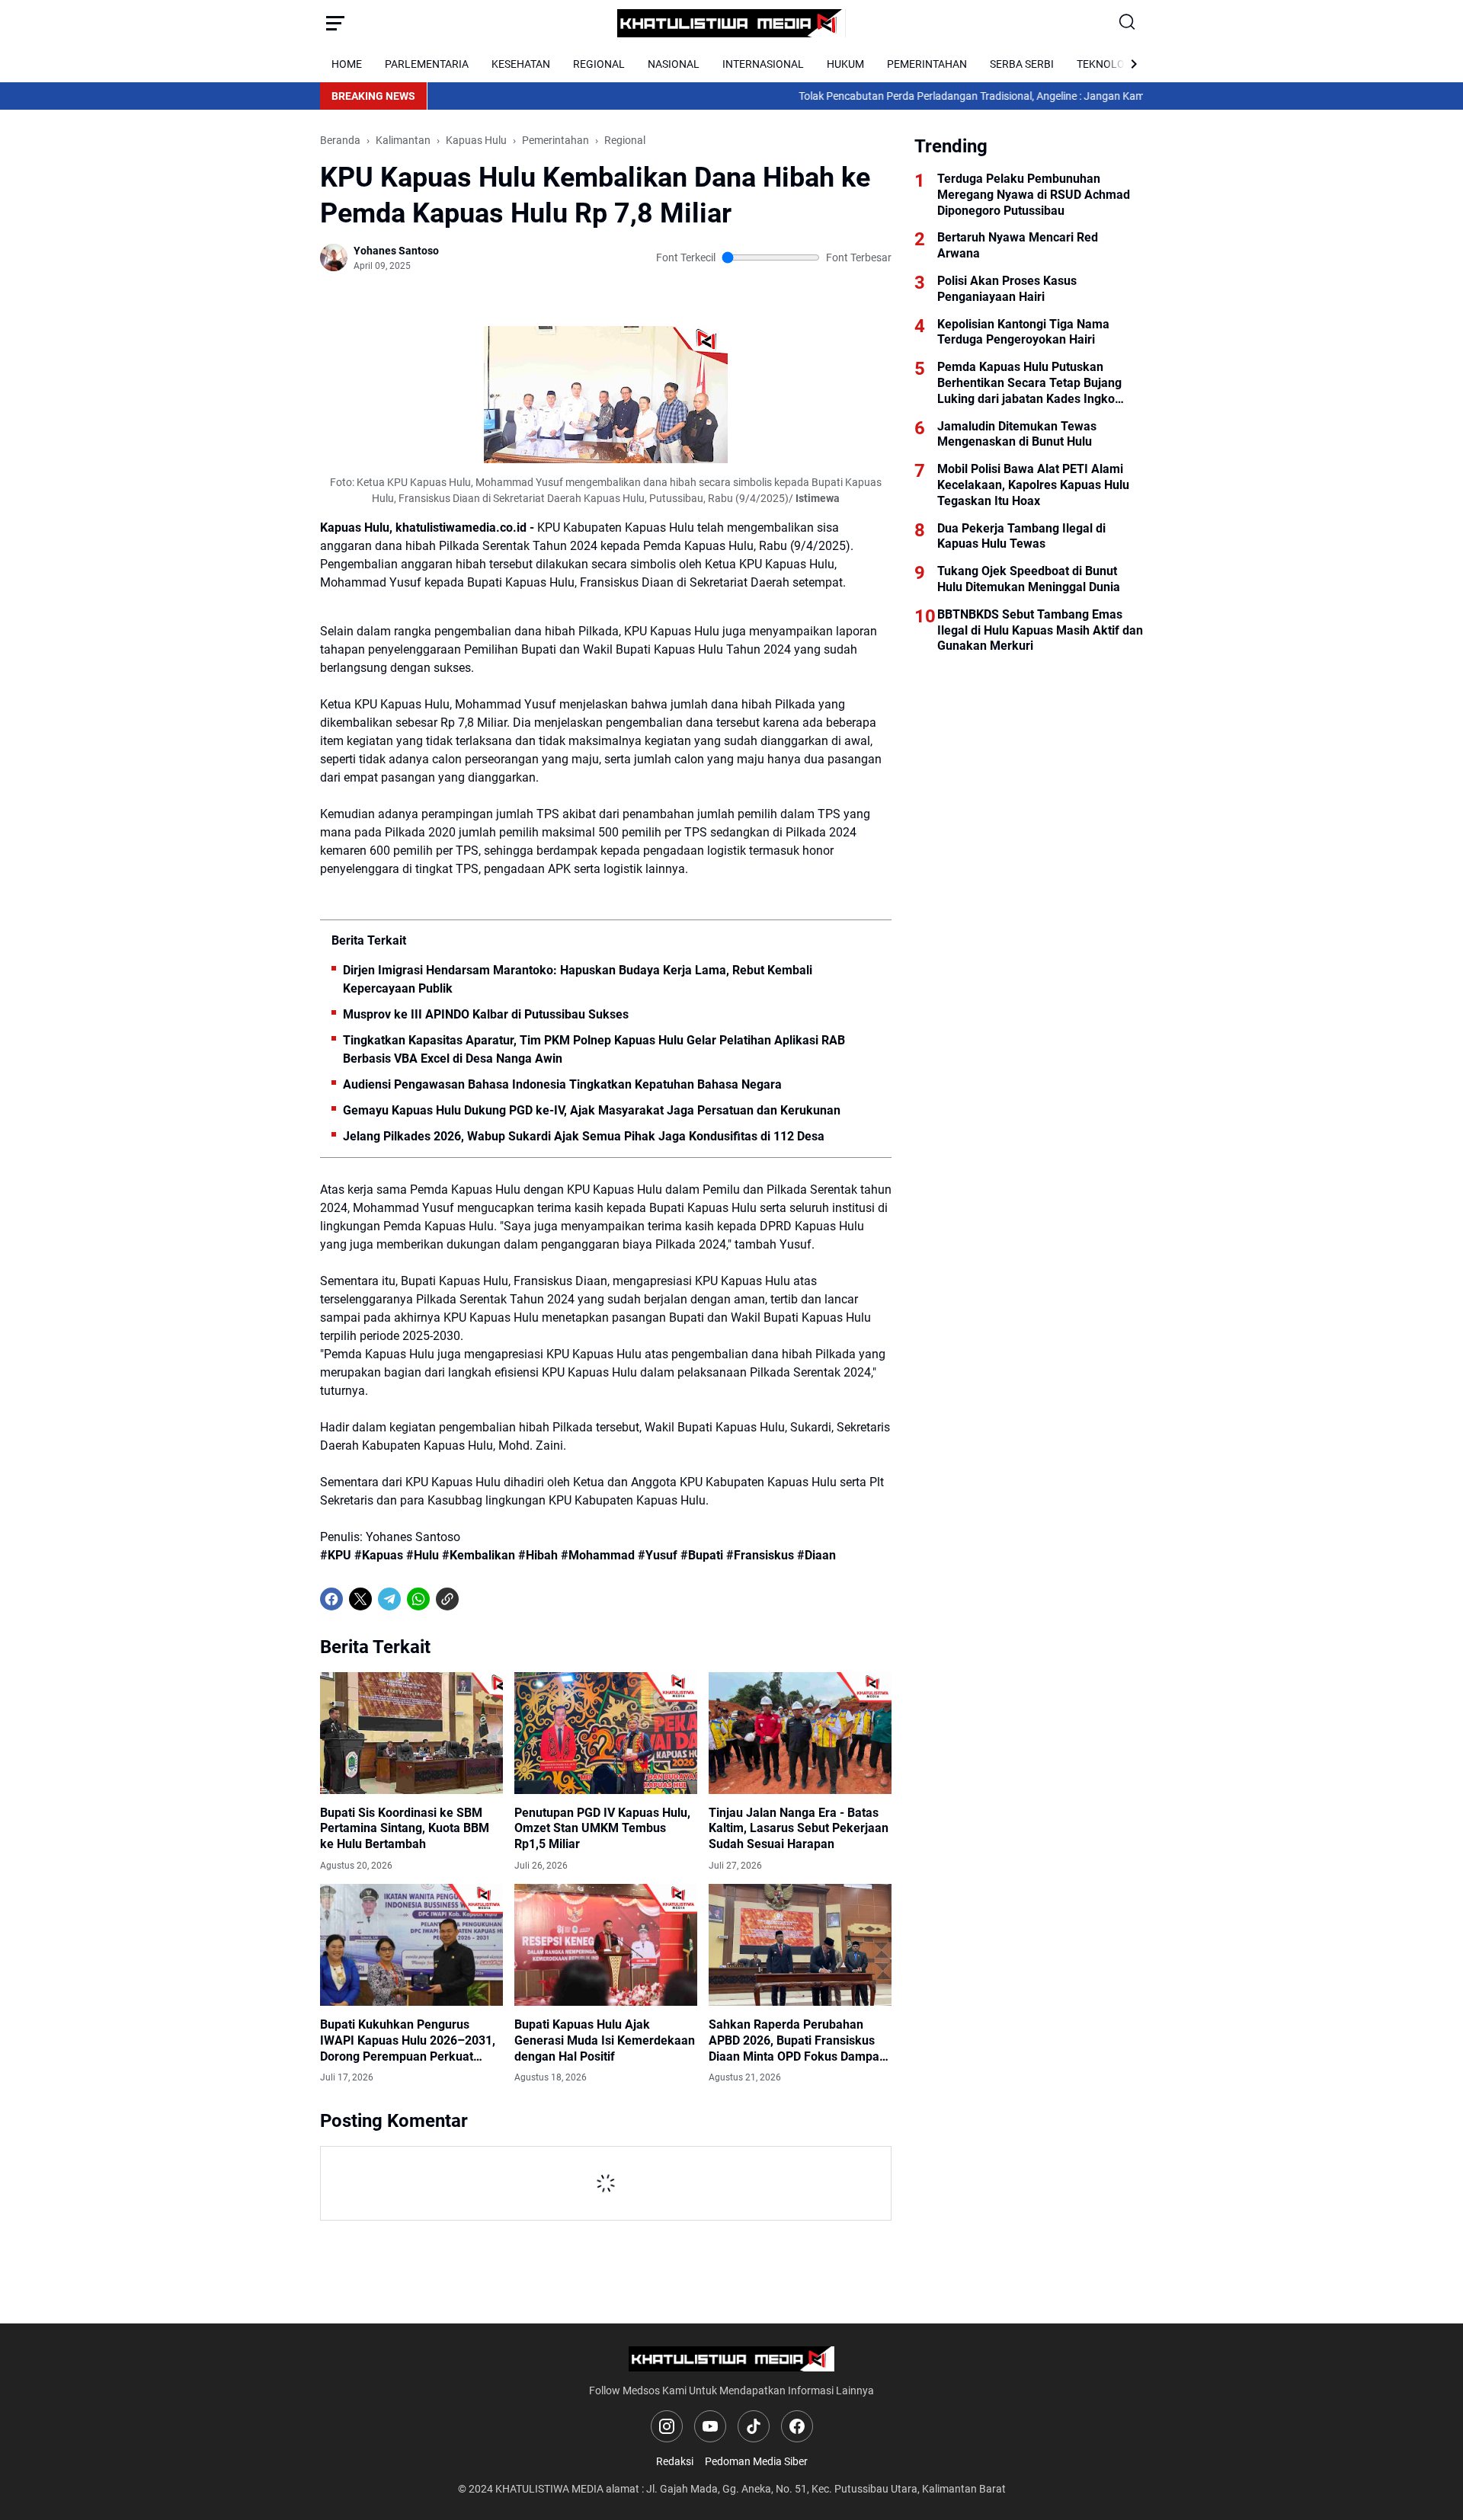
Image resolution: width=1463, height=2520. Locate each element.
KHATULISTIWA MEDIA (549, 2489)
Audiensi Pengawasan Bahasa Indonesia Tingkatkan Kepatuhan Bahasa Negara (562, 1084)
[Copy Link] (447, 1599)
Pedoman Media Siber (756, 2461)
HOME (347, 64)
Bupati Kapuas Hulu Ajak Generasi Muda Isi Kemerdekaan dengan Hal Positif (605, 2040)
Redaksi (675, 2461)
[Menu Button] (335, 23)
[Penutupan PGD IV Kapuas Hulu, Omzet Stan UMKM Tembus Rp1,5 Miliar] (606, 1733)
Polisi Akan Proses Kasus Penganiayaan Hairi (1007, 289)
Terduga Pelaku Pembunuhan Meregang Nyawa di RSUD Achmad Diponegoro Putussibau (1034, 195)
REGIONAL (599, 64)
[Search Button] (1128, 23)
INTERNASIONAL (763, 64)
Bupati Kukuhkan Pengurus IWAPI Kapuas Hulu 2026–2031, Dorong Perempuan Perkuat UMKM (408, 2041)
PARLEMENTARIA (427, 64)
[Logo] (732, 2359)
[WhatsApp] (418, 1599)
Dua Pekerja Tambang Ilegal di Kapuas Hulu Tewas (1021, 536)
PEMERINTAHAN (927, 64)
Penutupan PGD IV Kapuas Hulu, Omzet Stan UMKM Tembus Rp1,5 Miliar (602, 1829)
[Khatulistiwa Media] (731, 23)
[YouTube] (710, 2426)
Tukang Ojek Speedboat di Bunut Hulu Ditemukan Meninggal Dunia (1029, 579)
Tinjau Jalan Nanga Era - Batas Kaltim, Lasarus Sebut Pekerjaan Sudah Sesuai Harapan (799, 1829)
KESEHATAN (521, 64)
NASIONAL (674, 64)
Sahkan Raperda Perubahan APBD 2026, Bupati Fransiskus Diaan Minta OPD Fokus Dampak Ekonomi (797, 2041)
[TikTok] (754, 2426)
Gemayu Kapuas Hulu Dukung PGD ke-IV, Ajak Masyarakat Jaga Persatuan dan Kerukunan (592, 1110)
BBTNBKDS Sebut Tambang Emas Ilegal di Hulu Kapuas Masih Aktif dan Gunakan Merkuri (1040, 630)
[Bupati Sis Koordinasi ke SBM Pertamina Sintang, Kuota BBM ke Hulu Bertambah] (411, 1733)
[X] (360, 1599)
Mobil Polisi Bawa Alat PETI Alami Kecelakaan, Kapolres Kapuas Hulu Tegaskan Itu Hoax (1033, 485)
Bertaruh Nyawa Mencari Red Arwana (1018, 245)
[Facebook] (331, 1599)
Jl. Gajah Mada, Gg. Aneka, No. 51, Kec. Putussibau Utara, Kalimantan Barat (826, 2489)
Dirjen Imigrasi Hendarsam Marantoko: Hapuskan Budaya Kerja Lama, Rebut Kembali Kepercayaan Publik (578, 979)
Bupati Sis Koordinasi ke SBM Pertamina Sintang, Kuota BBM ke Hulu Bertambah (405, 1829)
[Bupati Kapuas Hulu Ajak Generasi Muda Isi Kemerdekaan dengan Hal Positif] (606, 1945)
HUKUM (845, 64)
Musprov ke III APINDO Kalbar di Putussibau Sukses (486, 1014)
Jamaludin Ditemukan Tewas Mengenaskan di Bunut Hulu (1017, 434)
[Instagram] (667, 2426)
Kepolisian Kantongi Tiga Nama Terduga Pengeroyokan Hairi (1023, 332)
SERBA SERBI (1022, 64)
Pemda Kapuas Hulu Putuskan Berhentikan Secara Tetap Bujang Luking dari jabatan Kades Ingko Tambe (1029, 383)
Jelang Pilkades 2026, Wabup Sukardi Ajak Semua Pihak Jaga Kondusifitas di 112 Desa (584, 1136)
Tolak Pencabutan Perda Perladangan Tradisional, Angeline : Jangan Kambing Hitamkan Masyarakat (957, 96)
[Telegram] (389, 1599)
